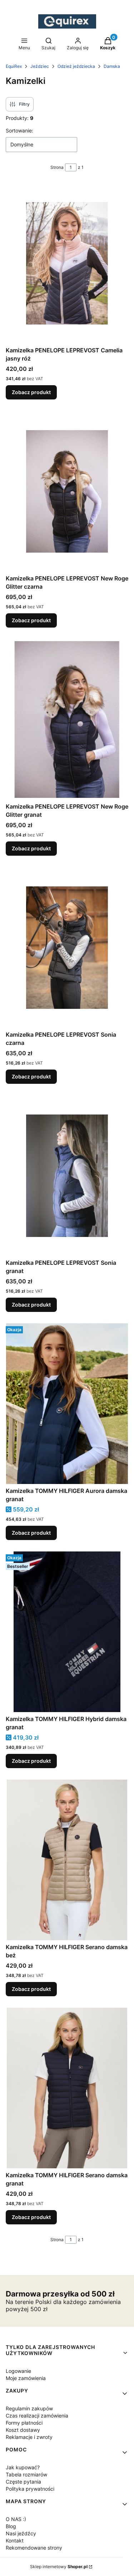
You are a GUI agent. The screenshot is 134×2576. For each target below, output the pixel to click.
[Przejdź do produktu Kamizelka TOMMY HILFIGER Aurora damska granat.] (67, 1404)
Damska (112, 66)
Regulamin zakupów (29, 2408)
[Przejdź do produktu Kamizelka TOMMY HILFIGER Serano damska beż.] (67, 1860)
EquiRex (14, 66)
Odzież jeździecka (76, 66)
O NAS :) (16, 2519)
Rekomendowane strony (34, 2548)
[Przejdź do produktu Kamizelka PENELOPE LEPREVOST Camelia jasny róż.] (67, 263)
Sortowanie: (19, 130)
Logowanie (18, 2371)
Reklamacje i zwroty (29, 2437)
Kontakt (15, 2540)
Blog (11, 2526)
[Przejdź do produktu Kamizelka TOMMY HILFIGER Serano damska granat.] (67, 2088)
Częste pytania (23, 2482)
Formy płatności (24, 2423)
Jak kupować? (23, 2467)
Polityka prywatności (30, 2489)
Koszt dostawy (23, 2430)
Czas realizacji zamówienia (37, 2416)
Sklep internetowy (59, 2567)
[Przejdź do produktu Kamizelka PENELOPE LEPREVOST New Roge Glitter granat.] (67, 719)
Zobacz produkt (31, 392)
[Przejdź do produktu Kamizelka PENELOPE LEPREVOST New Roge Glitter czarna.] (67, 491)
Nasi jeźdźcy (21, 2533)
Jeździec (40, 66)
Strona (57, 167)
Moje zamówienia (26, 2378)
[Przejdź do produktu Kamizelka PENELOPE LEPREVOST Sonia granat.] (67, 1176)
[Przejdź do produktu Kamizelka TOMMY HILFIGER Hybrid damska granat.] (67, 1632)
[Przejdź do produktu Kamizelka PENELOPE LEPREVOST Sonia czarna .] (67, 947)
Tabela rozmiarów (26, 2474)
